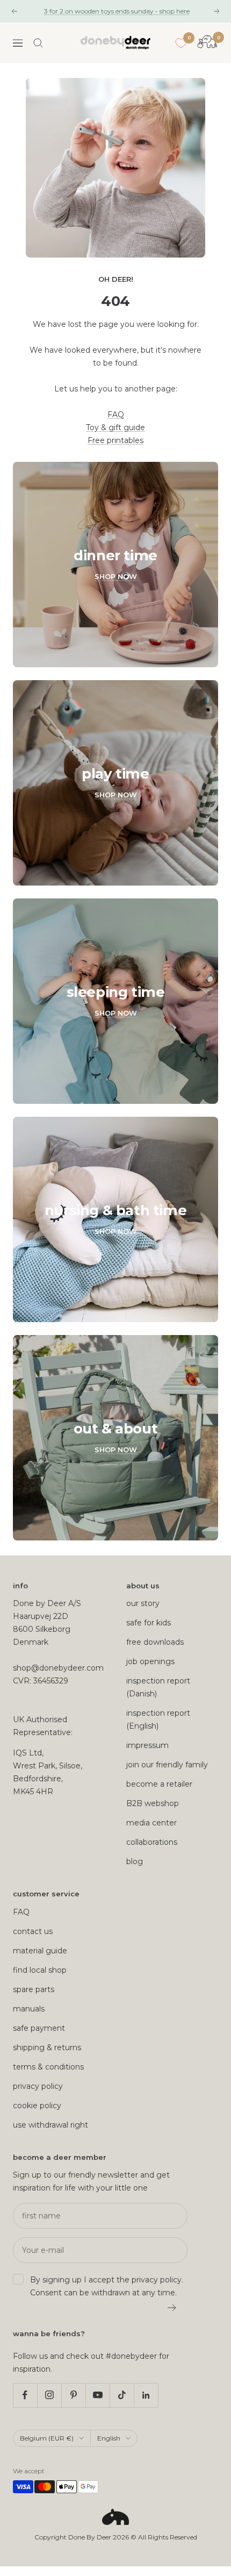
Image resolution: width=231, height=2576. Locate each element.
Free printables (115, 440)
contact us (33, 1931)
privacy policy (38, 2086)
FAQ (116, 415)
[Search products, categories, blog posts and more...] (38, 43)
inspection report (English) (158, 1719)
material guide (40, 1951)
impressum (147, 1745)
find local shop (40, 1970)
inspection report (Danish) (158, 1687)
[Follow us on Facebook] (25, 2395)
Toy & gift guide (115, 427)
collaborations (152, 1842)
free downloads (155, 1642)
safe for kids (149, 1623)
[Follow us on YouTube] (98, 2395)
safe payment (39, 2028)
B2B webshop (153, 1803)
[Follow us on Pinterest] (73, 2395)
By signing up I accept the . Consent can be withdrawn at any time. (107, 2286)
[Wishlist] (181, 43)
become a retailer (159, 1784)
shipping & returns (47, 2047)
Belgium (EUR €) (47, 2438)
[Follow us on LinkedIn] (146, 2395)
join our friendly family (167, 1765)
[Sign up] (172, 2308)
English (109, 2438)
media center (151, 1823)
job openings (150, 1661)
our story (143, 1603)
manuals (29, 2009)
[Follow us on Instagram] (49, 2395)
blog (135, 1861)
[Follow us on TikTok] (122, 2395)
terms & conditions (48, 2067)
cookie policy (37, 2106)
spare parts (34, 1989)
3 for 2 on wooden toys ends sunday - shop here (117, 11)
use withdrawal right (50, 2125)
